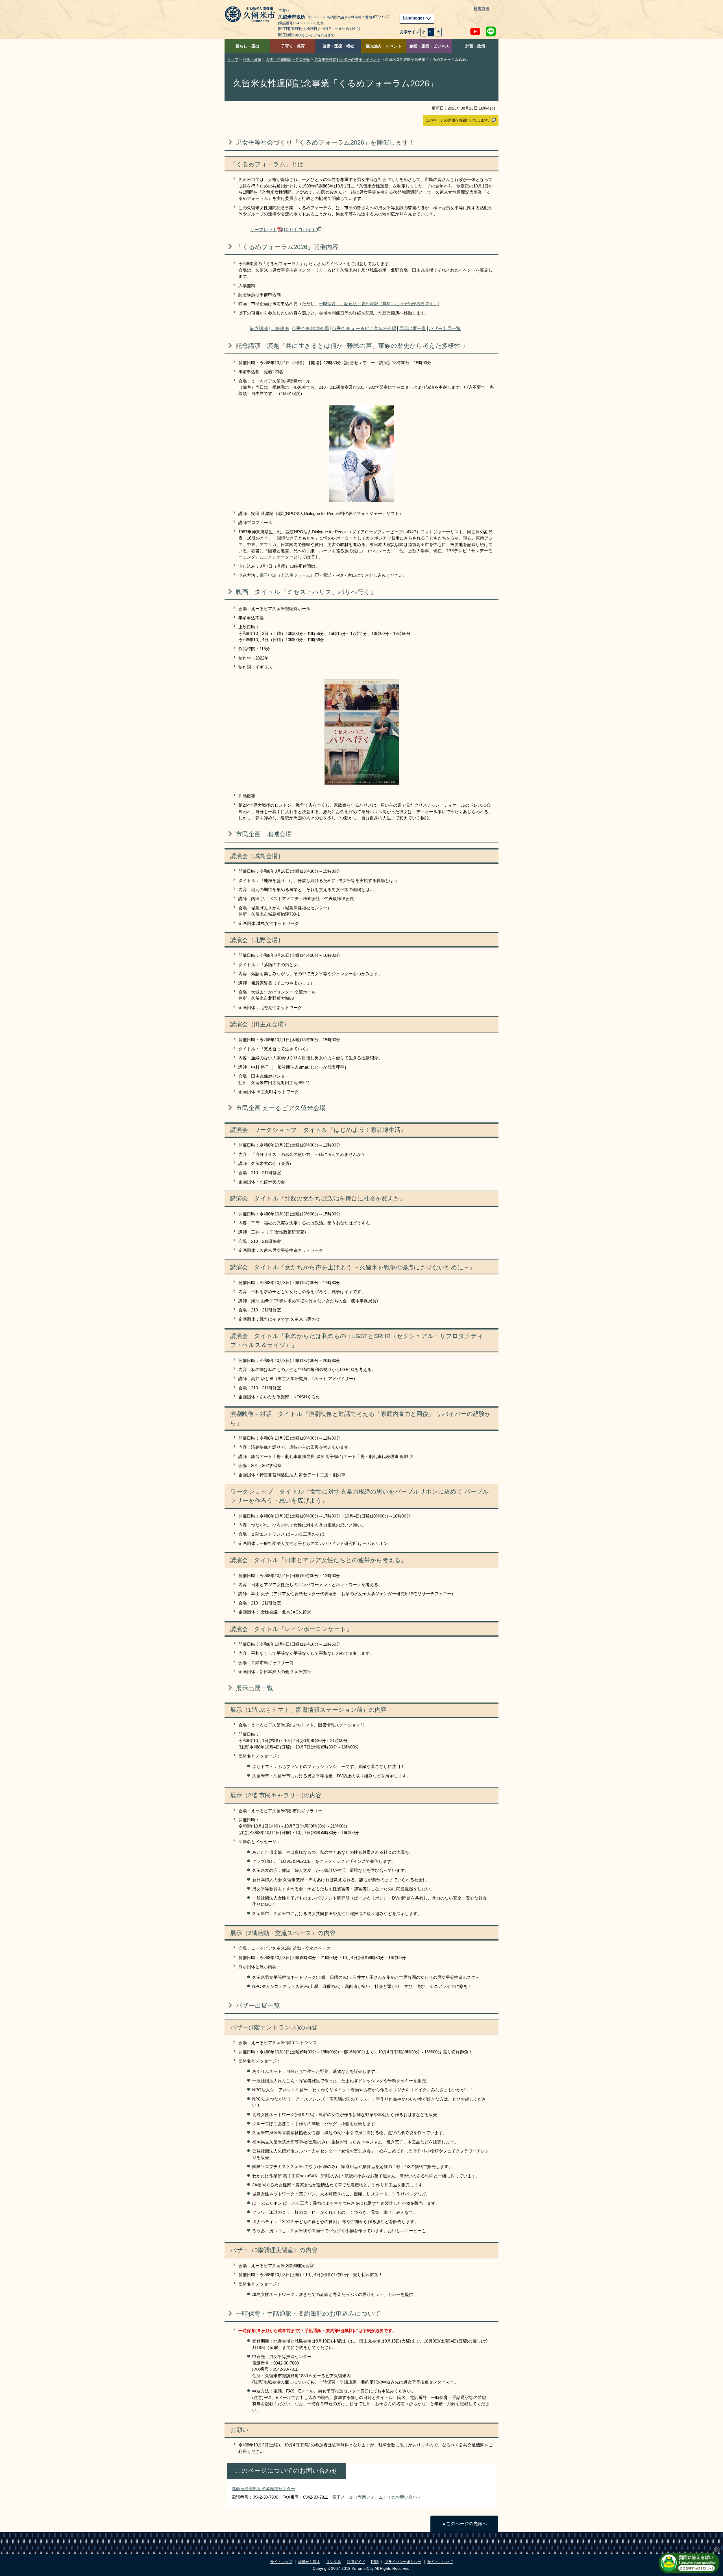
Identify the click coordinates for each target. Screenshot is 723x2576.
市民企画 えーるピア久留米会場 (364, 328)
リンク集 (334, 2562)
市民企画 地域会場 (310, 328)
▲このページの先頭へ (464, 2524)
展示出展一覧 (413, 328)
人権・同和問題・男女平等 (288, 59)
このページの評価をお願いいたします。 (459, 120)
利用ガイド (356, 2562)
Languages (414, 18)
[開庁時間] (286, 35)
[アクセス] (382, 17)
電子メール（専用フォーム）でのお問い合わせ (377, 2497)
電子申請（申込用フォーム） (287, 575)
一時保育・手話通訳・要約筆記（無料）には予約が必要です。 (378, 304)
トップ (233, 59)
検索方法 (482, 9)
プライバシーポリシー (403, 2562)
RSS (375, 2562)
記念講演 (259, 328)
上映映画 (280, 328)
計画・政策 (475, 46)
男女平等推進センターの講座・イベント (347, 59)
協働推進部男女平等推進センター (263, 2489)
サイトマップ (281, 2562)
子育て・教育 (293, 46)
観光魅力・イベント (384, 46)
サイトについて (440, 2562)
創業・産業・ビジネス (429, 46)
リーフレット (284, 230)
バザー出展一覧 (445, 328)
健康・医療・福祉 (338, 46)
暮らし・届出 (247, 46)
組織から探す (309, 2562)
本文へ (284, 10)
